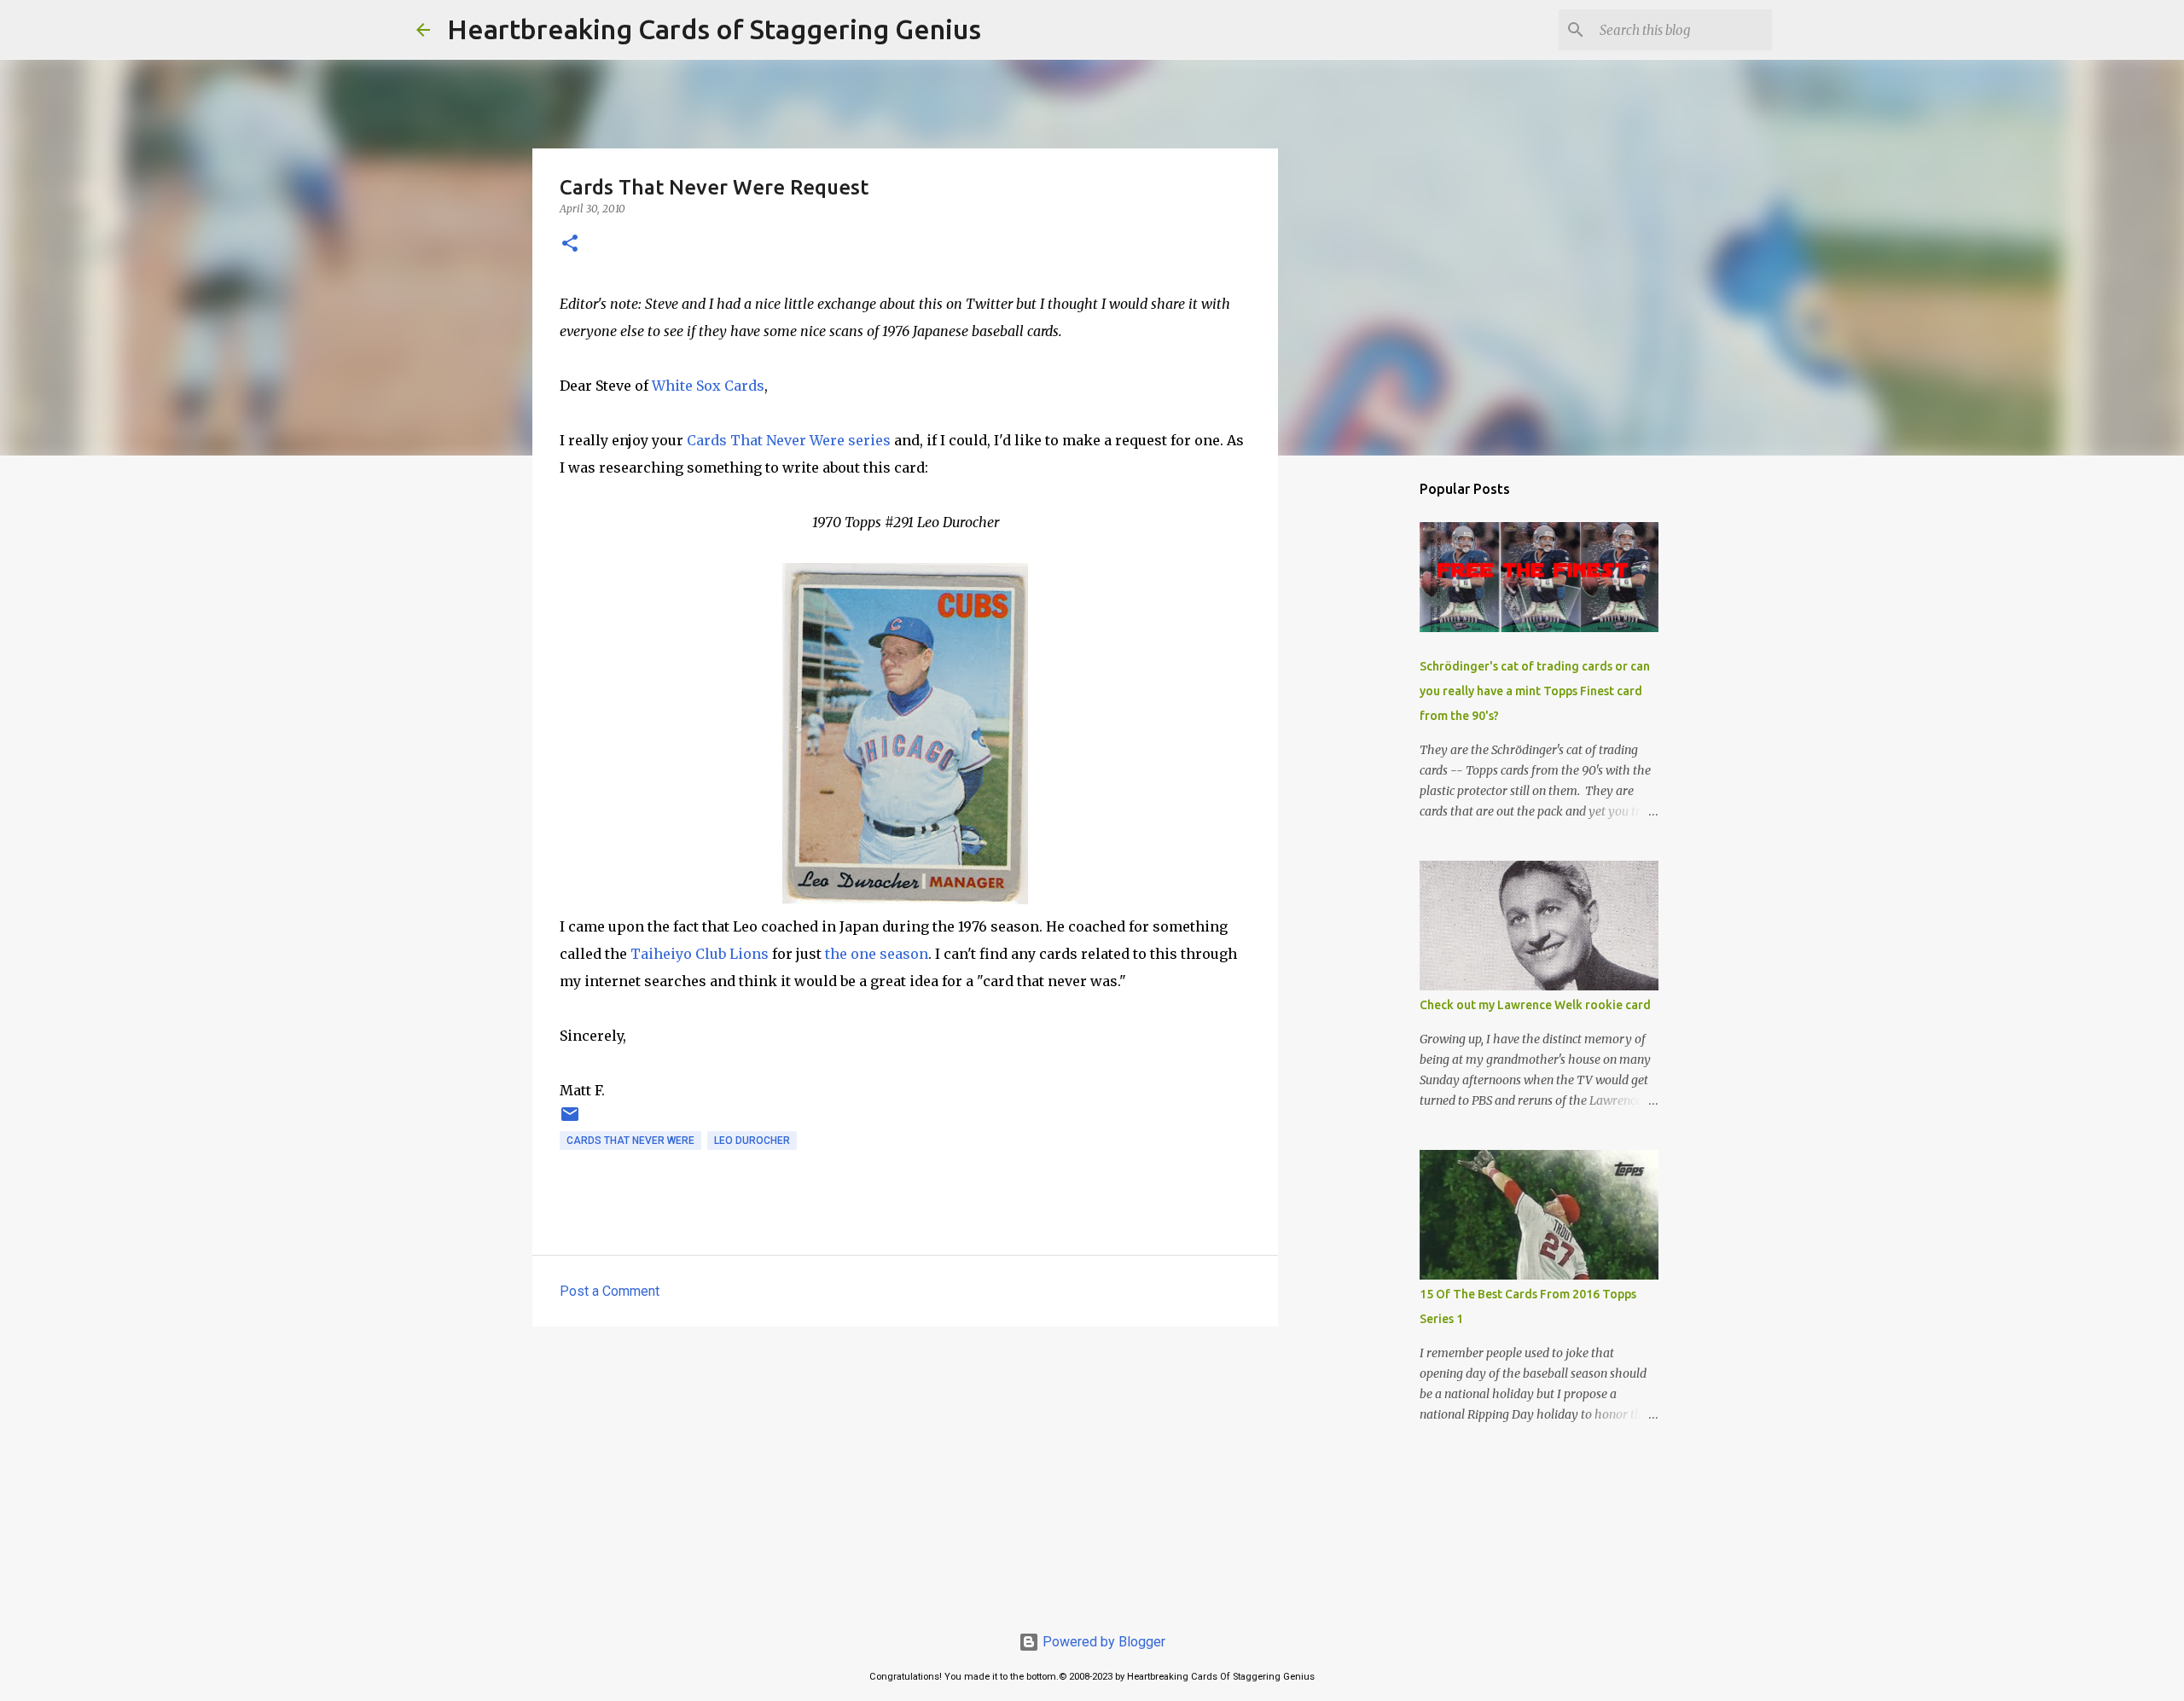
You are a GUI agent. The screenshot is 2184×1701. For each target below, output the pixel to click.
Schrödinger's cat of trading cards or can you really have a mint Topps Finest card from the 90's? (1535, 691)
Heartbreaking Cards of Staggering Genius (714, 29)
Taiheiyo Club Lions (700, 954)
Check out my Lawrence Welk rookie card (1535, 1005)
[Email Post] (570, 1121)
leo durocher (752, 1141)
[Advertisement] (905, 1472)
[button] (570, 244)
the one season (877, 954)
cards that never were (630, 1141)
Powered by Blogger (1102, 1642)
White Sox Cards (708, 386)
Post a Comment (610, 1291)
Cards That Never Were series (789, 440)
